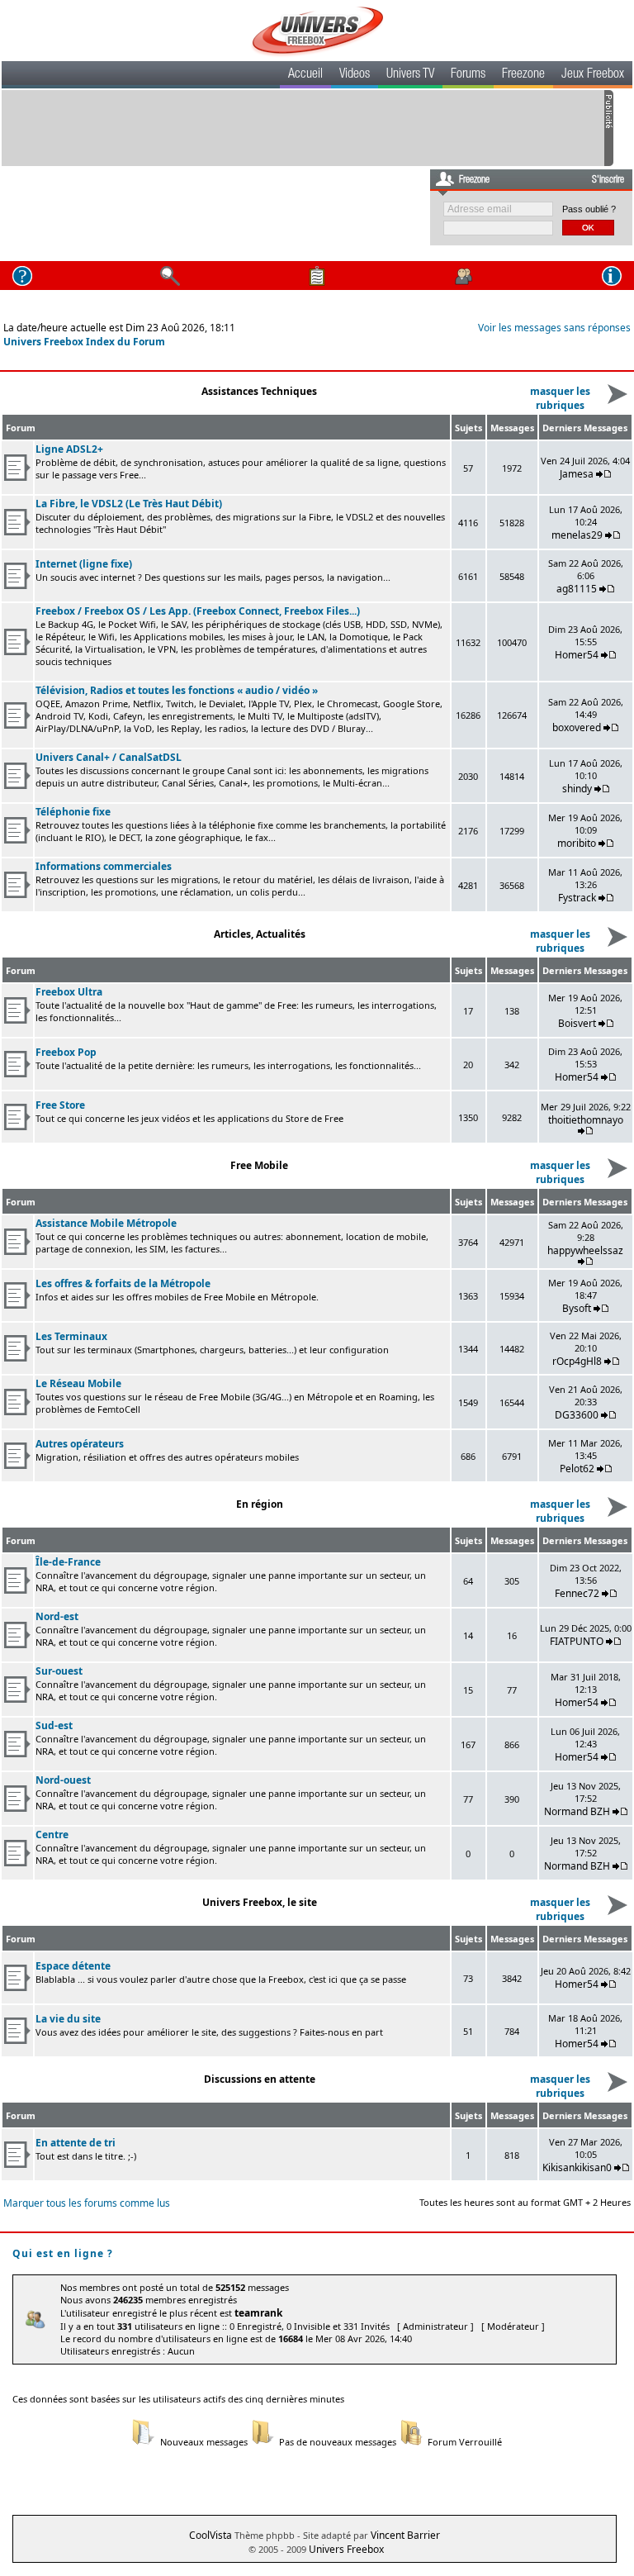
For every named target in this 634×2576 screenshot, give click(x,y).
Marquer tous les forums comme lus (87, 2203)
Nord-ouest (63, 1780)
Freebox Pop (66, 1052)
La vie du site (68, 2019)
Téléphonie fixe (73, 812)
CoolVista (211, 2535)
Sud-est (54, 1725)
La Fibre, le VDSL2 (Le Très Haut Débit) (129, 504)
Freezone (523, 75)
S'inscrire (608, 180)
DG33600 (577, 1415)
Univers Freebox (346, 2549)
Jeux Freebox (593, 75)
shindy (577, 789)
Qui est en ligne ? (63, 2253)
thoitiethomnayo (586, 1120)
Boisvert (577, 1023)
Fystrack (577, 898)
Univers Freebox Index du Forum (84, 342)
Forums (468, 75)
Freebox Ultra (69, 992)
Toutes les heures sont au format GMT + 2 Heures (525, 2202)
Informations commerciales (104, 866)
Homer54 (577, 655)
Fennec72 (577, 1593)
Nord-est (57, 1616)
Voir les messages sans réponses (554, 328)
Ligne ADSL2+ (69, 449)
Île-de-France (68, 1562)
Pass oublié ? (589, 209)
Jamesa (577, 474)
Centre (52, 1835)
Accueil (305, 75)
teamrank (258, 2313)
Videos (355, 75)
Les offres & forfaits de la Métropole (123, 1283)
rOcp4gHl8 (577, 1361)
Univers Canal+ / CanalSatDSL (109, 757)
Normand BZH (577, 1811)
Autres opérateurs (80, 1444)
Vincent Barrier (405, 2535)
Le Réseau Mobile (78, 1383)
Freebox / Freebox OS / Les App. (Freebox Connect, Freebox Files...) (198, 611)
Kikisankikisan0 (577, 2167)
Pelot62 (577, 1469)
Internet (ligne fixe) (84, 564)
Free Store (60, 1105)
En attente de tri (76, 2143)
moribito (577, 843)
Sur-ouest (59, 1671)
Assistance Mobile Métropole (106, 1223)
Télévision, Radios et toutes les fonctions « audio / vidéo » (177, 690)
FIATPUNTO (577, 1641)
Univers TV (410, 75)
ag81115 (577, 589)
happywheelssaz (585, 1250)
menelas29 (577, 535)
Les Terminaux (71, 1336)
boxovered (577, 727)
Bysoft (577, 1308)
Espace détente (73, 1966)
